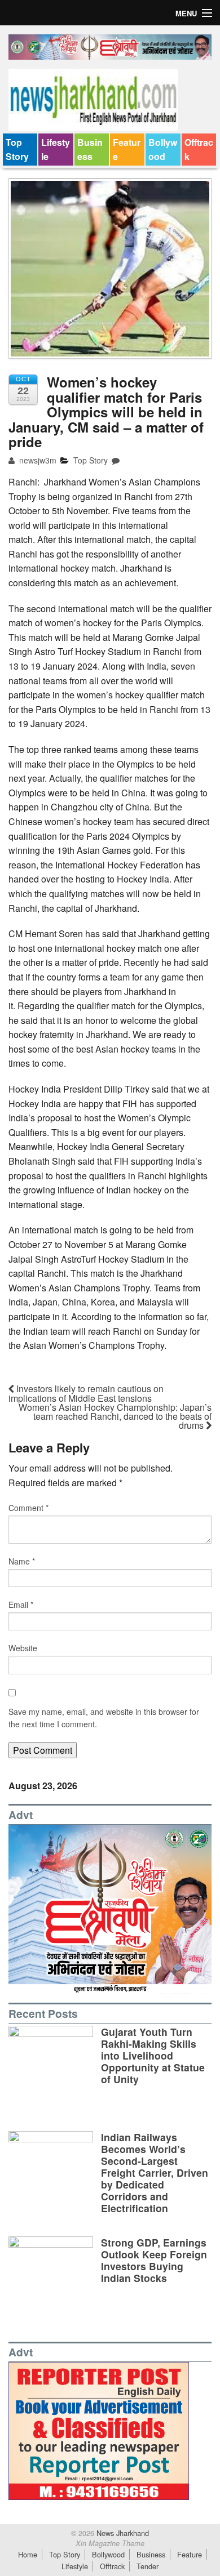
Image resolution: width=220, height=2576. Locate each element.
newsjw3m (37, 460)
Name (22, 1561)
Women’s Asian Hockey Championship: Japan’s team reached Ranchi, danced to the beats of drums (115, 1416)
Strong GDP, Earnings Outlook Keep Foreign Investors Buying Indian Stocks (154, 2260)
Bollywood (163, 150)
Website (23, 1648)
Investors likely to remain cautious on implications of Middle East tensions (86, 1393)
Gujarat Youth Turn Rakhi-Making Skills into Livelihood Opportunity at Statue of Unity (153, 2055)
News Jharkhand (122, 2533)
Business (90, 150)
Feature (127, 150)
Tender (148, 2566)
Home (28, 2554)
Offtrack (199, 150)
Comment (28, 1508)
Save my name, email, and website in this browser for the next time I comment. (104, 1718)
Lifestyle (56, 150)
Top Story (17, 150)
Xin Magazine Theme (110, 2543)
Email (21, 1605)
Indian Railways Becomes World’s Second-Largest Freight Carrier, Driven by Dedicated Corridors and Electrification (155, 2173)
